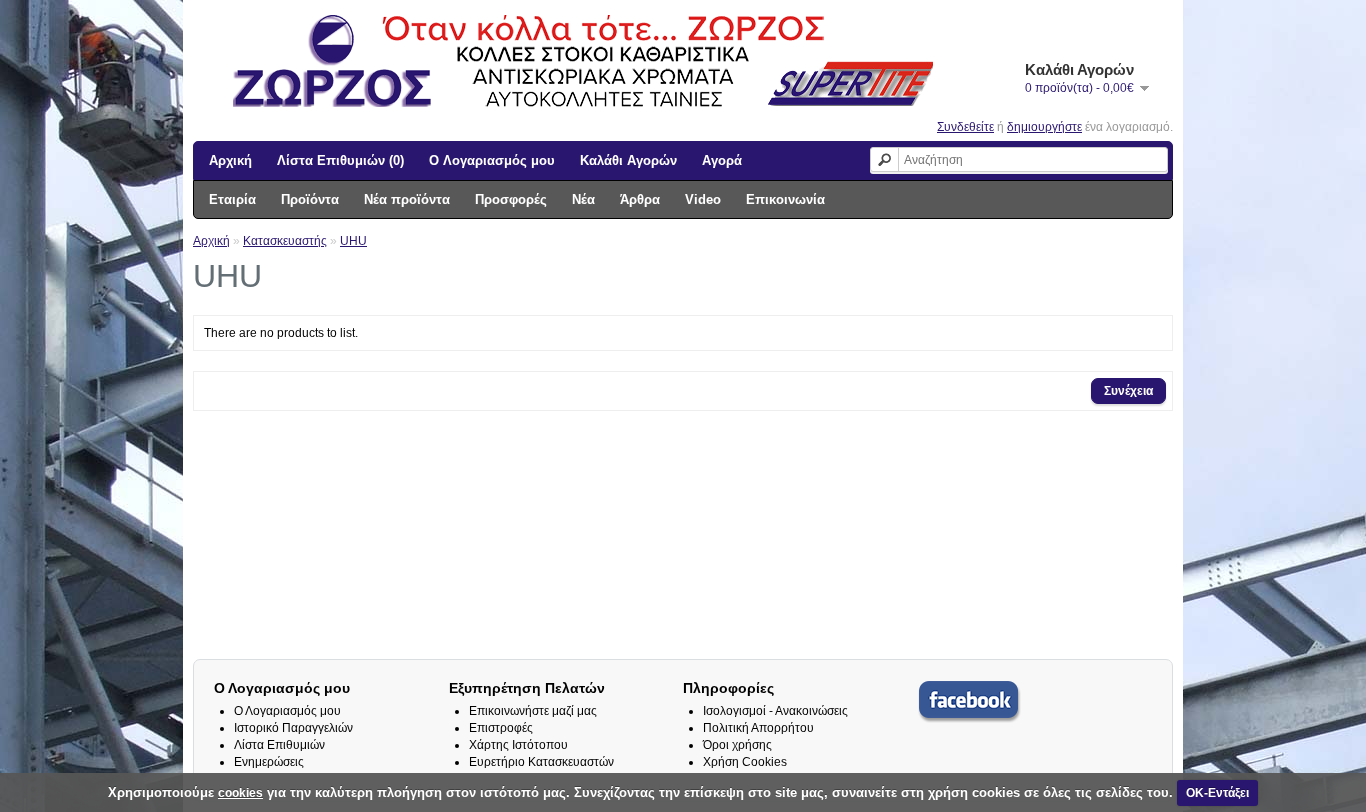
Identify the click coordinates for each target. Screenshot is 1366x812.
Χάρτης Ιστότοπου (518, 745)
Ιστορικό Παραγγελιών (293, 728)
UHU (353, 241)
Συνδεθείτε (965, 127)
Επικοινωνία (785, 199)
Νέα (583, 199)
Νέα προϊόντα (407, 199)
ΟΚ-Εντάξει (1217, 793)
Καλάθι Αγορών (628, 160)
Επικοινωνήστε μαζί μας (533, 711)
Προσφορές (511, 199)
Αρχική (230, 160)
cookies (240, 793)
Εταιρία (232, 199)
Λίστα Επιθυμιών (279, 745)
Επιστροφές (501, 728)
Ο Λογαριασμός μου (492, 160)
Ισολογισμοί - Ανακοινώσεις (775, 711)
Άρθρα (640, 199)
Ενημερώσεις (269, 762)
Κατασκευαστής (285, 241)
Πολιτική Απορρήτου (758, 728)
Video (703, 199)
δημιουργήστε (1044, 127)
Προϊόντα (310, 199)
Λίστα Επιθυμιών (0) (340, 160)
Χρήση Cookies (745, 762)
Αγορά (722, 160)
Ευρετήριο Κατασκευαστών (541, 762)
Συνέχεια (1128, 391)
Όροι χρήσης (737, 745)
